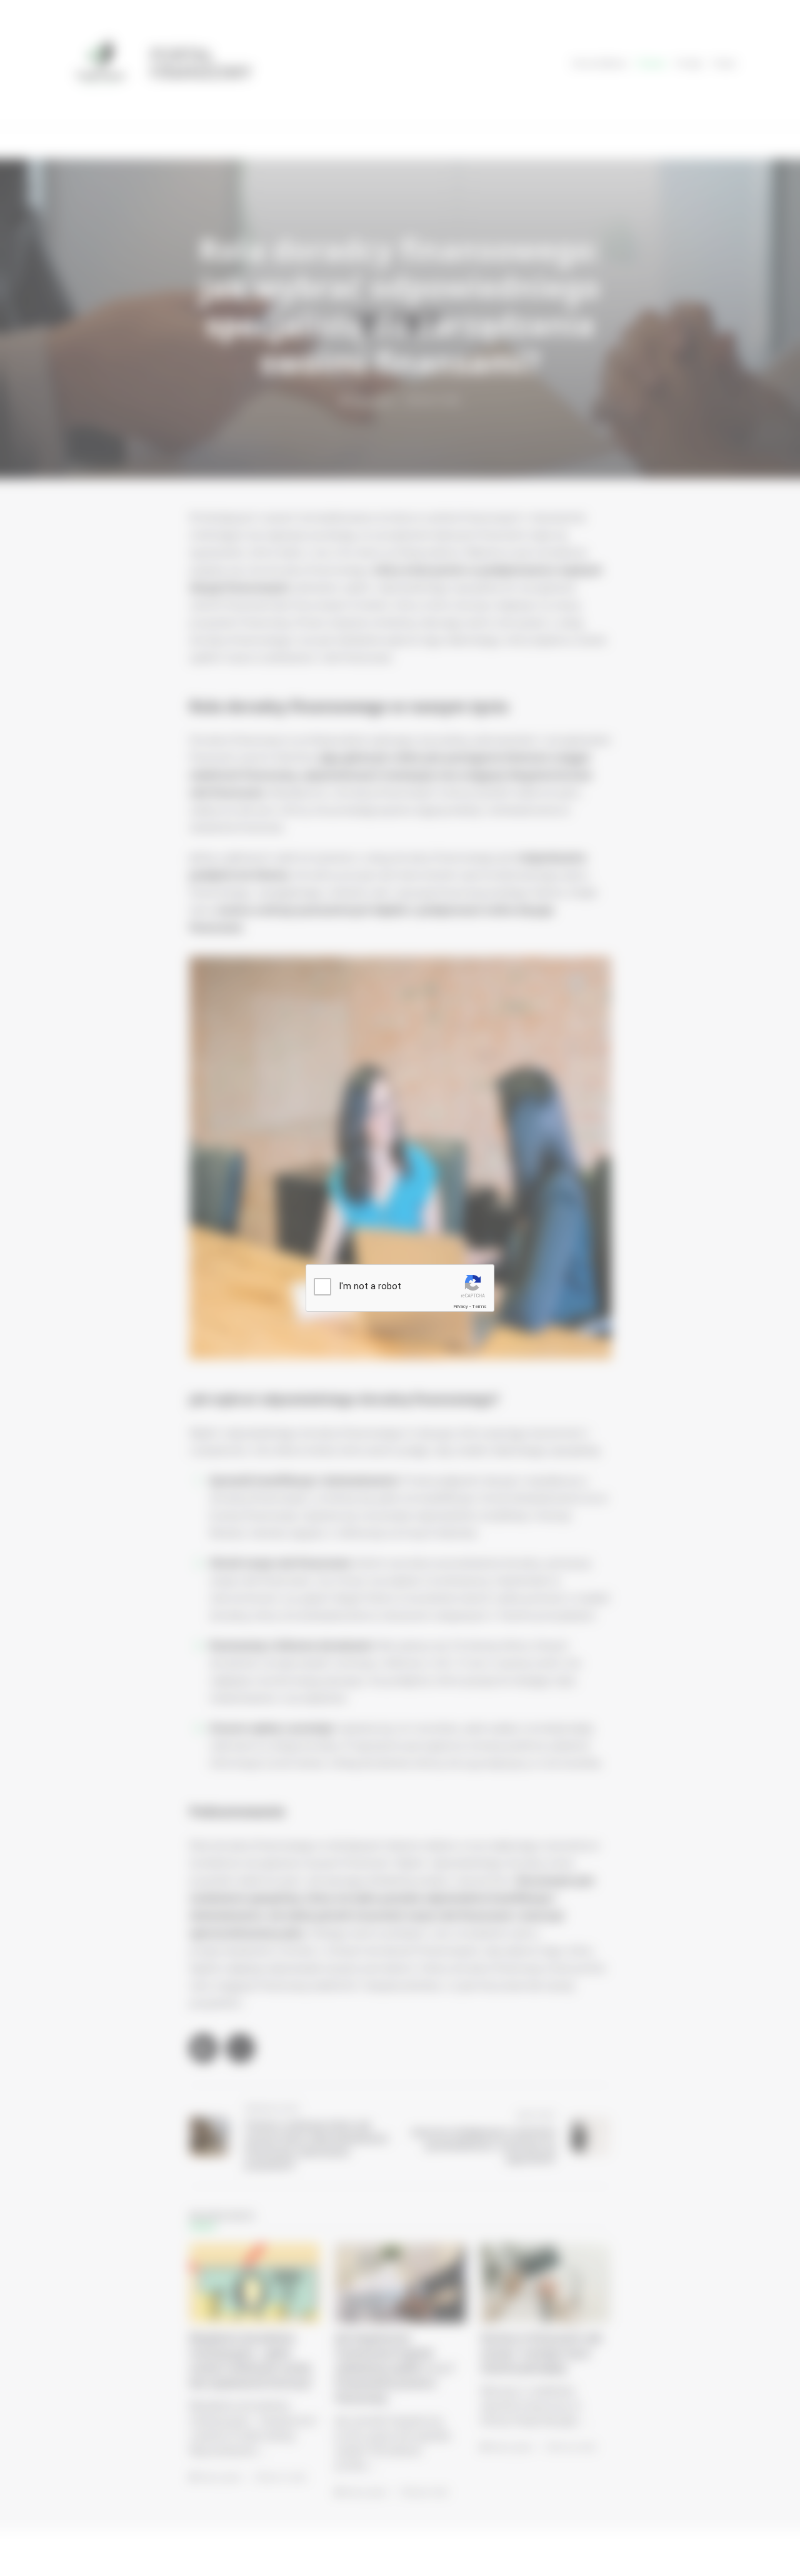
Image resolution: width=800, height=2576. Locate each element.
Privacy (461, 1306)
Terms (479, 1306)
